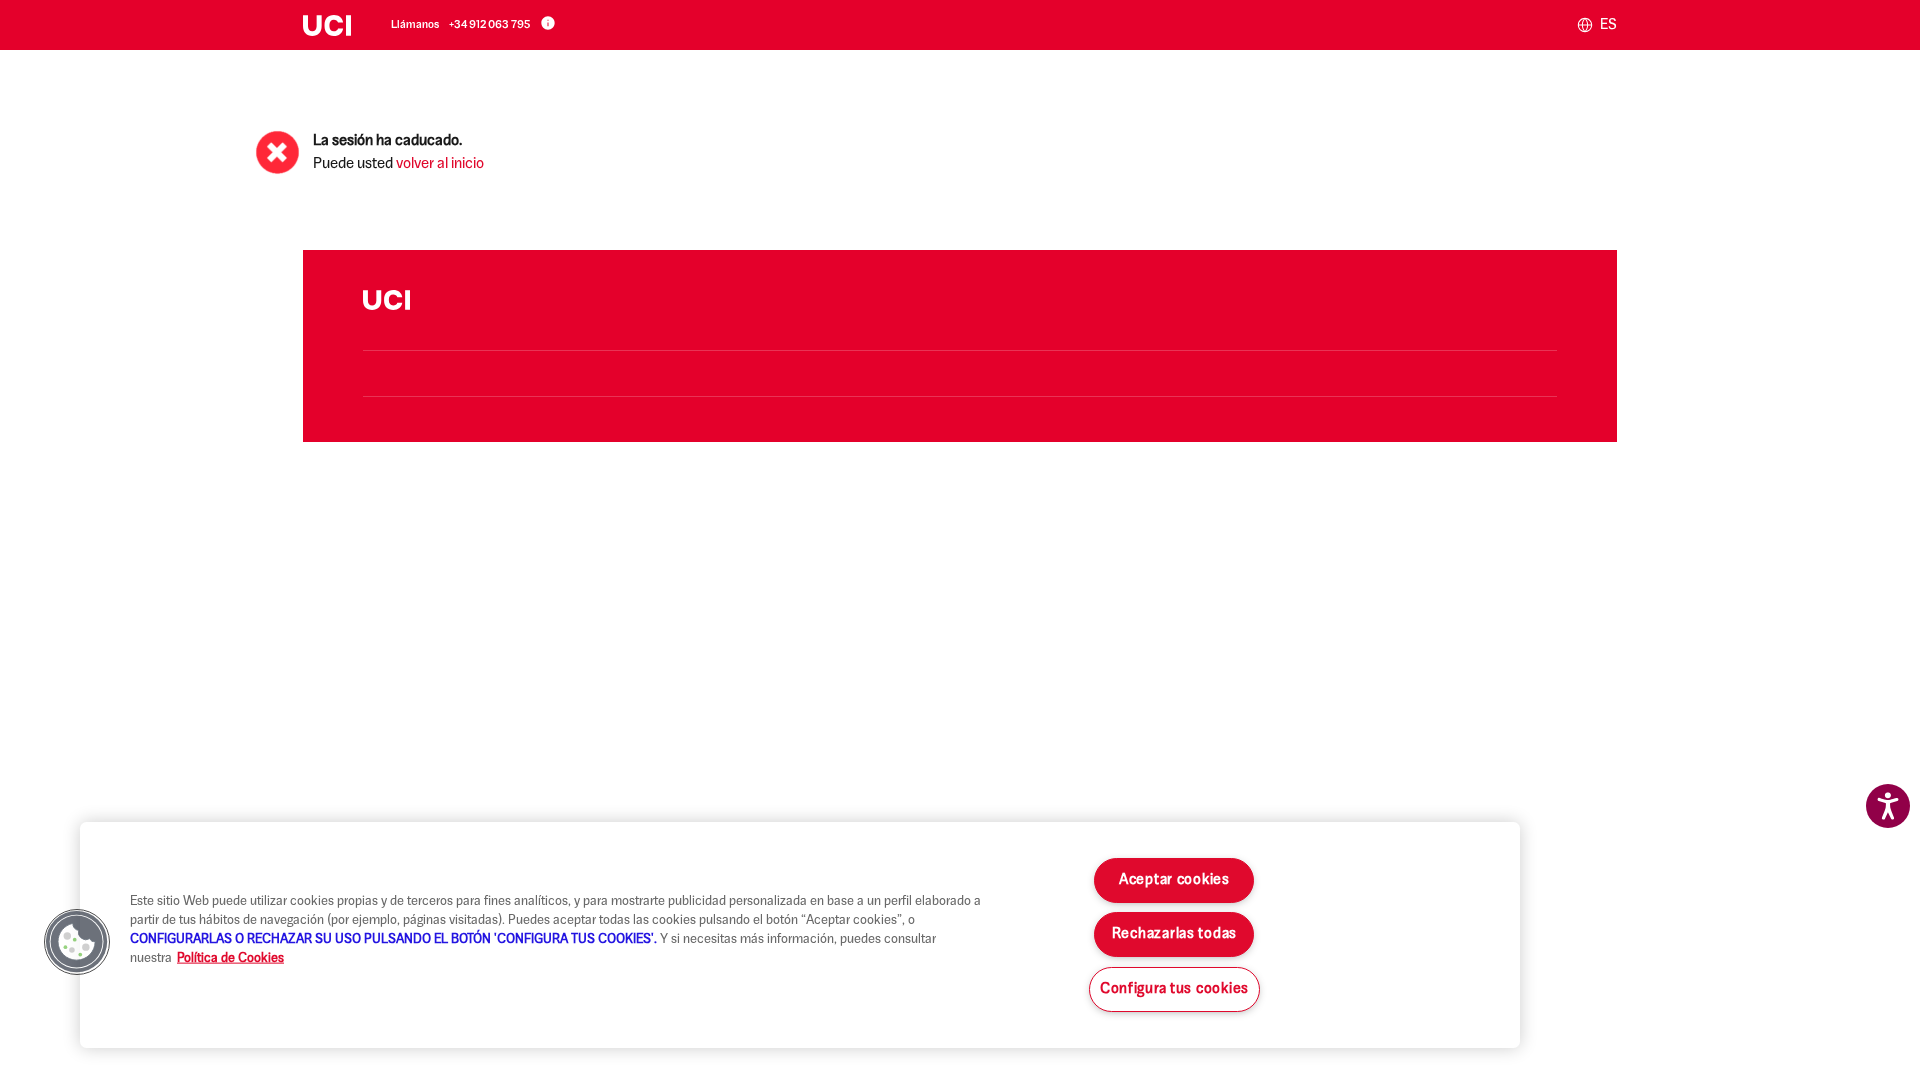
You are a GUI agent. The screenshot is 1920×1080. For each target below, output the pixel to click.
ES (1607, 25)
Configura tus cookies (1174, 989)
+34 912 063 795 (489, 25)
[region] (800, 935)
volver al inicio (440, 164)
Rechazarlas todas (1174, 934)
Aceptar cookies (1174, 880)
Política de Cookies (230, 958)
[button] (77, 942)
